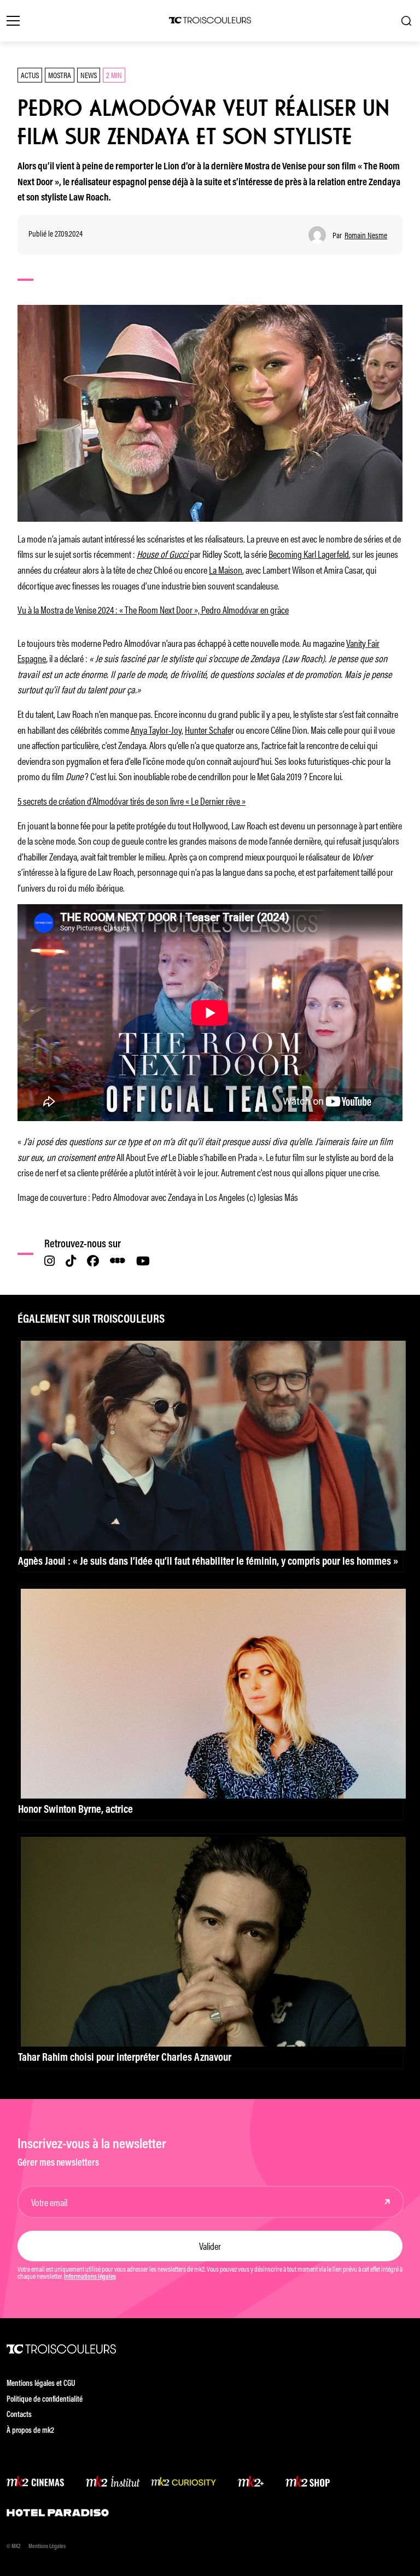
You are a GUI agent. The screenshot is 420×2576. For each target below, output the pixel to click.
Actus (30, 75)
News (89, 75)
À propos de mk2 (30, 2431)
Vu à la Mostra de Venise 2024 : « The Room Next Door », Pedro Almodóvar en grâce (153, 609)
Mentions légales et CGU (41, 2384)
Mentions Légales (47, 2547)
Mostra (60, 75)
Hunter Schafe (208, 729)
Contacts (19, 2415)
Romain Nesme (366, 235)
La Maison (226, 569)
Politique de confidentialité (45, 2400)
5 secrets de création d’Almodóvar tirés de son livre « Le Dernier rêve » (132, 800)
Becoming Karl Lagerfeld (309, 553)
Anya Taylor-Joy (156, 729)
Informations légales (90, 2277)
